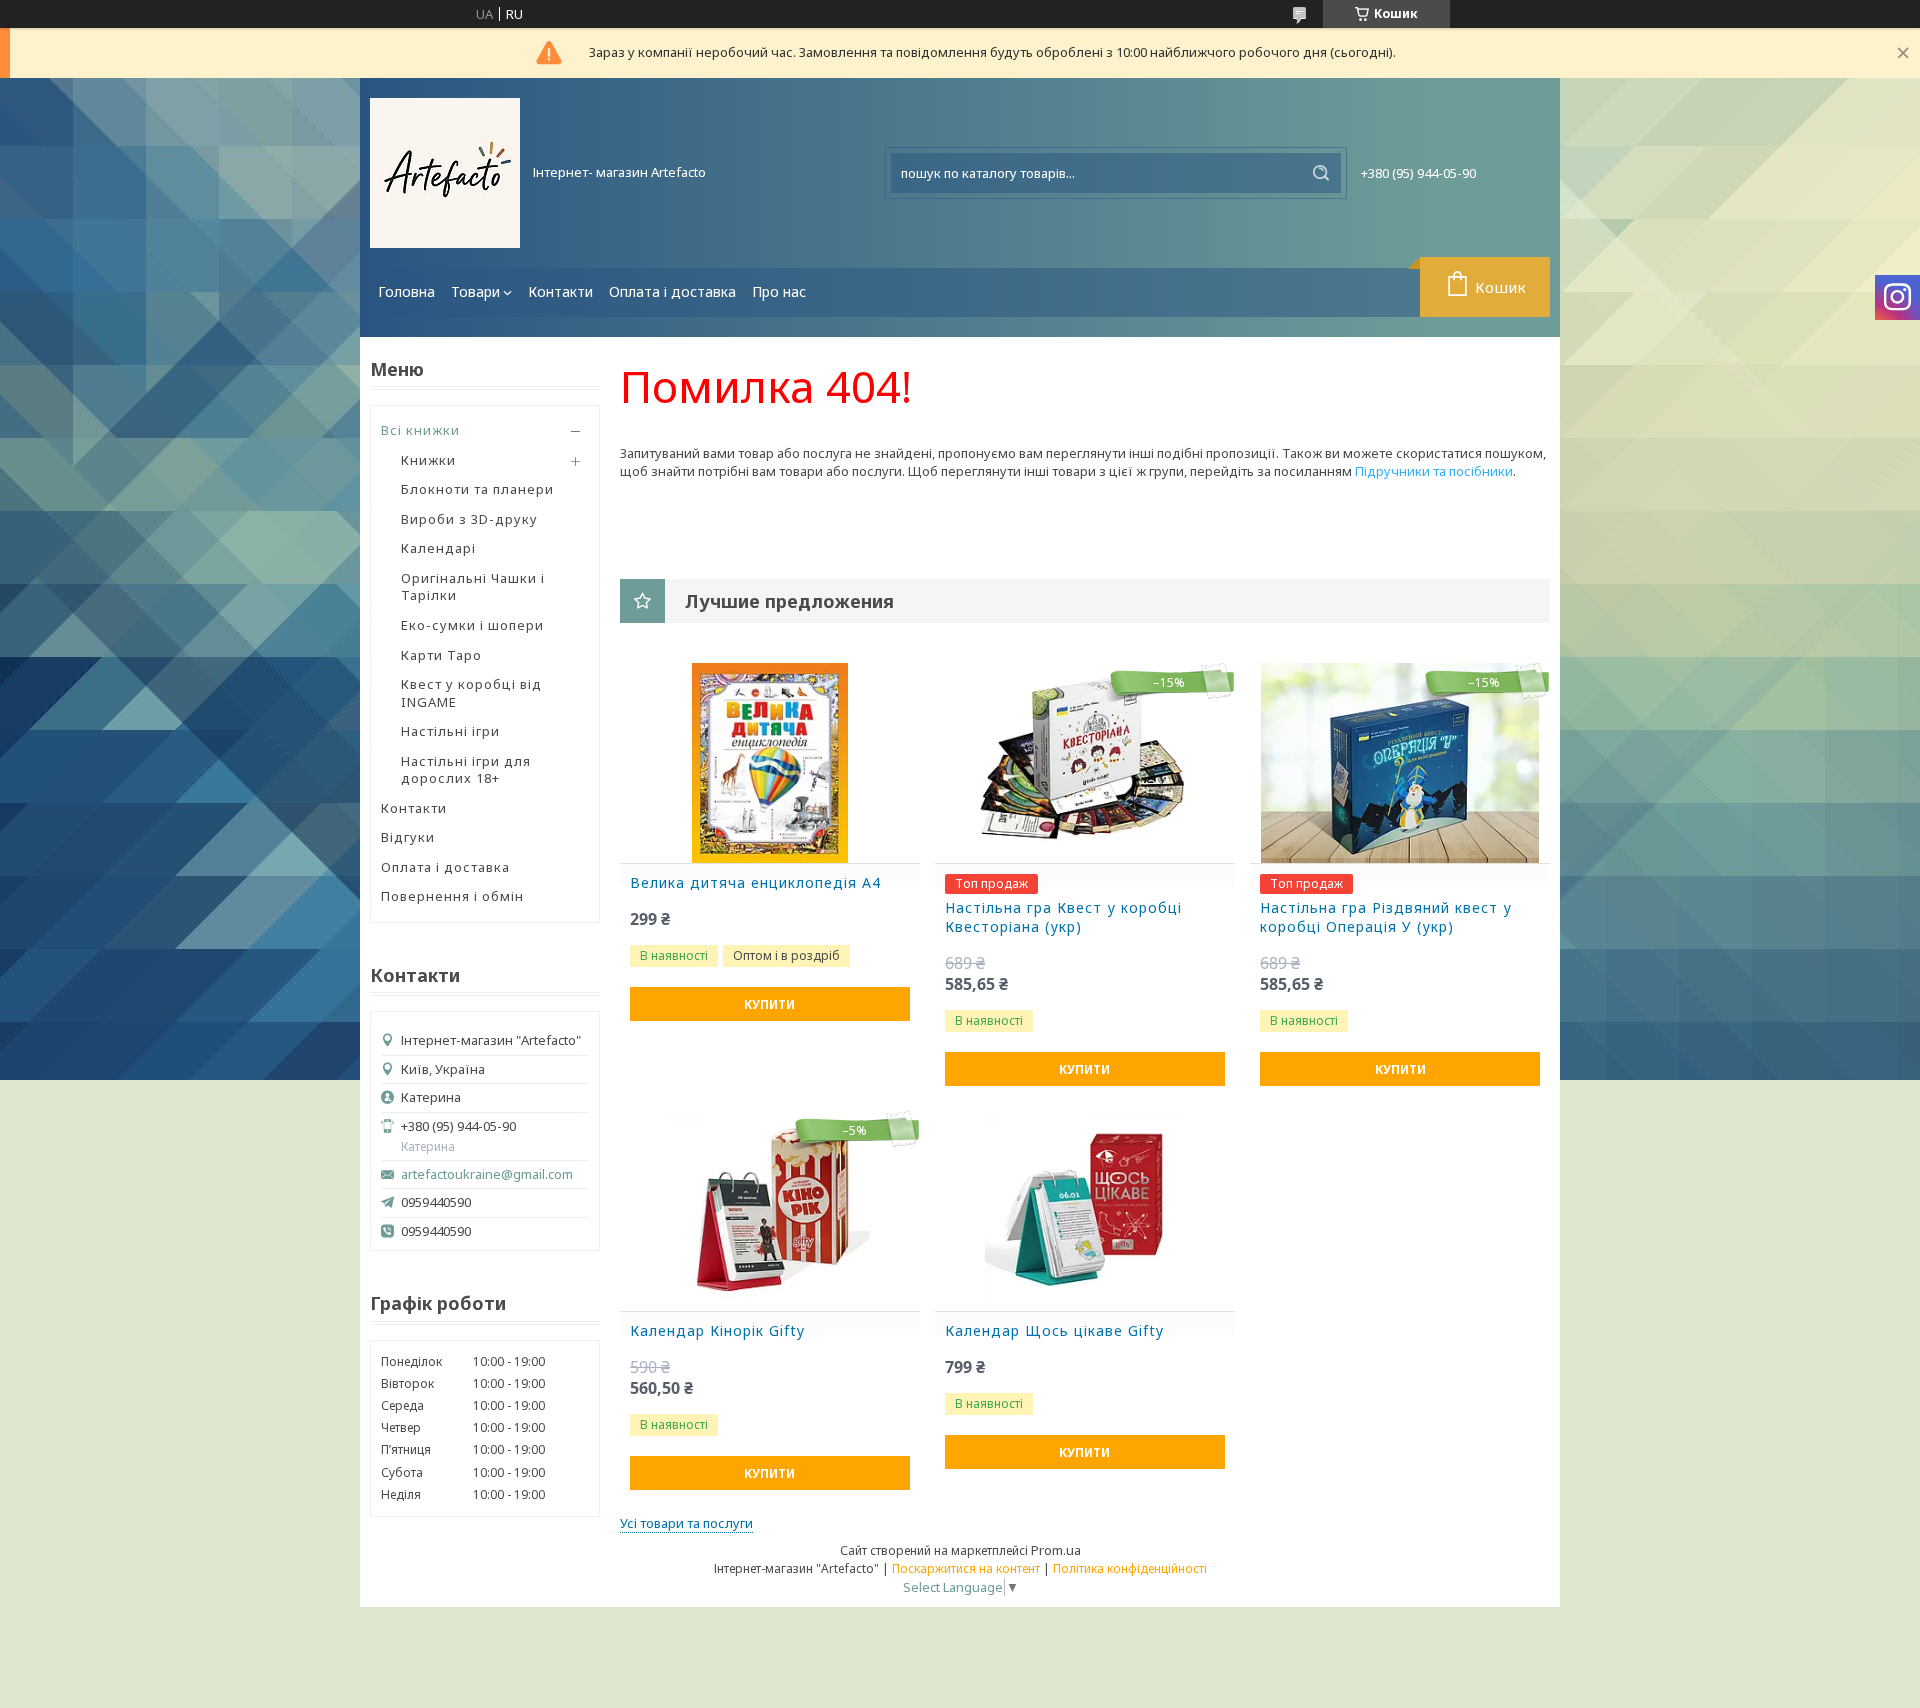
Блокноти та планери (477, 489)
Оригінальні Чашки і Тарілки (473, 587)
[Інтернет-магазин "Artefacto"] (445, 173)
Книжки (428, 460)
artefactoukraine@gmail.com (487, 1174)
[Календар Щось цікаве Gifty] (1085, 1211)
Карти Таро (441, 655)
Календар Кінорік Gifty (717, 1331)
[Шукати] (1321, 173)
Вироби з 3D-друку (469, 519)
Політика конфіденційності (1130, 1568)
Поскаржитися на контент (966, 1568)
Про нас (779, 291)
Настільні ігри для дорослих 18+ (466, 770)
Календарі (438, 548)
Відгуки (408, 837)
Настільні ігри (450, 731)
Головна (406, 291)
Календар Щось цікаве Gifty (1054, 1331)
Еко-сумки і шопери (472, 625)
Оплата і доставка (672, 291)
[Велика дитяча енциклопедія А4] (770, 763)
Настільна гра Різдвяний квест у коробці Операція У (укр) (1386, 917)
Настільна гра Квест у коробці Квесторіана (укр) (1063, 917)
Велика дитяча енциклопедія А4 (755, 883)
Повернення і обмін (452, 896)
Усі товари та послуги (686, 1523)
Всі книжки (420, 430)
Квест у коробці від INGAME (471, 693)
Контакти (560, 291)
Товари (475, 291)
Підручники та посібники (1434, 471)
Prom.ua (1056, 1550)
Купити (769, 1004)
